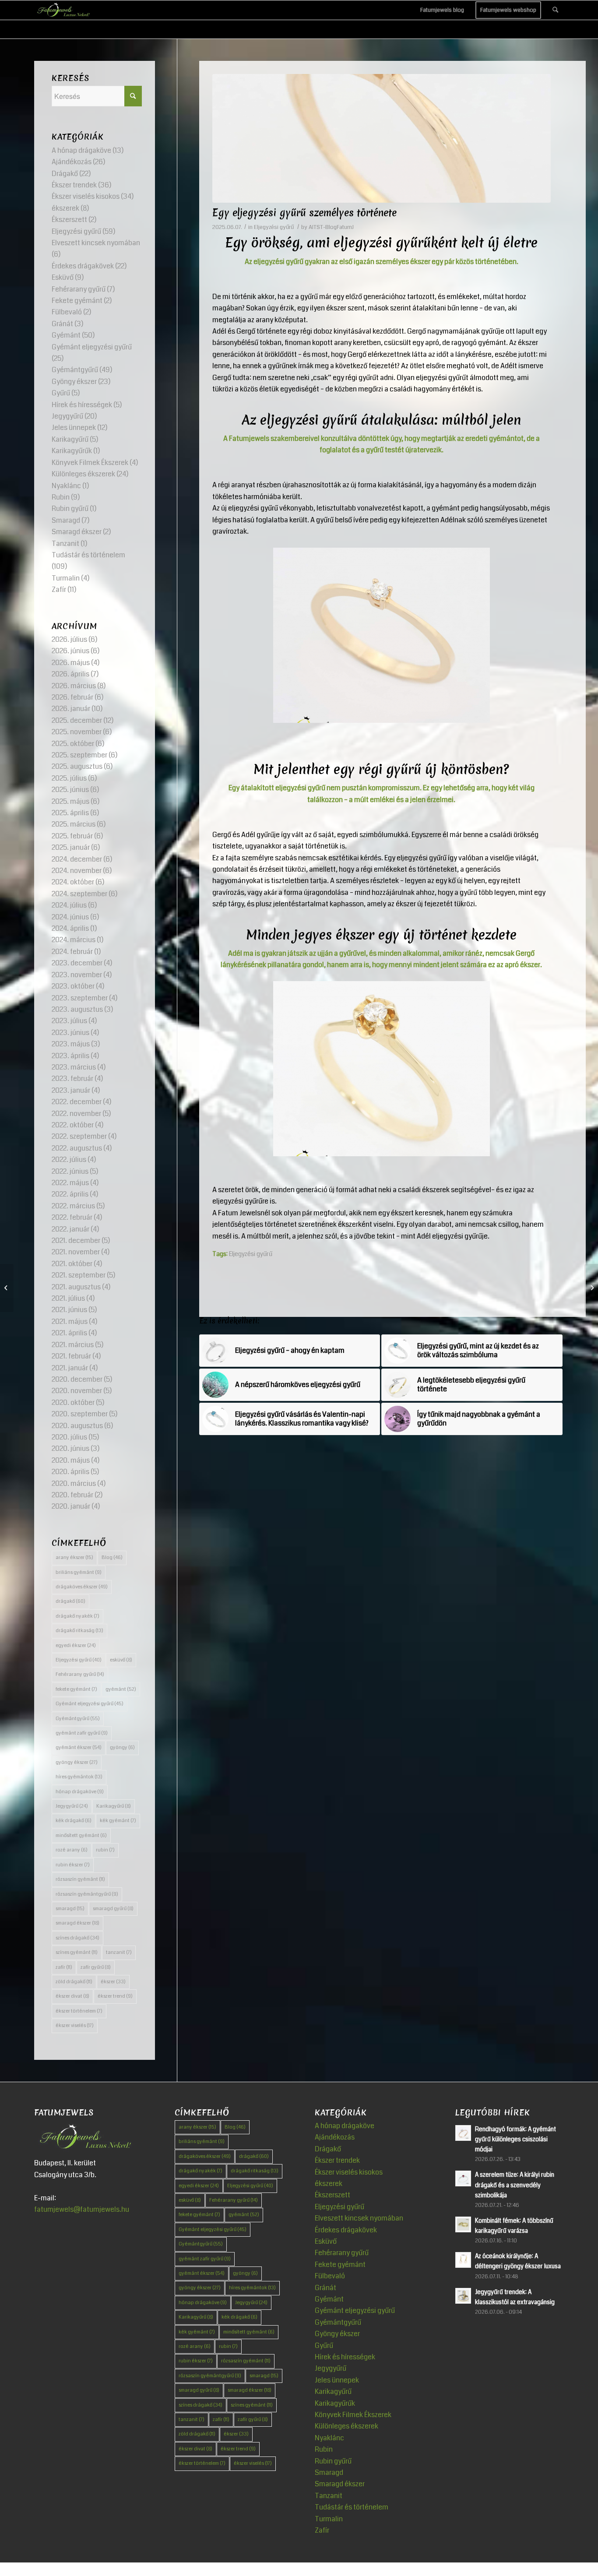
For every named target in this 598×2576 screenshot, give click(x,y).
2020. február (72, 1495)
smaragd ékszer (77, 1923)
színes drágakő (77, 1938)
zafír (64, 1967)
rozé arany (72, 1850)
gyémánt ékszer (79, 1747)
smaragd (70, 1909)
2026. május (71, 663)
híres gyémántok (79, 1777)
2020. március (74, 1483)
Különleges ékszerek (83, 474)
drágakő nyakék (77, 1616)
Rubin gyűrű (70, 509)
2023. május (71, 1044)
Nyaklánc (66, 486)
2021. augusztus (76, 1287)
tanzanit (119, 1952)
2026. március (74, 686)
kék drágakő (74, 1821)
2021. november (76, 1252)
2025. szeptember (79, 755)
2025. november (77, 732)
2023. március (74, 1067)
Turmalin (66, 578)
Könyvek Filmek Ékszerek (90, 463)
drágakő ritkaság (79, 1631)
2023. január (71, 1090)
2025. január (71, 847)
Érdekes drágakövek (83, 266)
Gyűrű (61, 393)
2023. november (77, 975)
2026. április (70, 674)
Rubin (61, 497)
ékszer (113, 1982)
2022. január (70, 1229)
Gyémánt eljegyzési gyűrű (92, 347)
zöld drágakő (74, 1982)
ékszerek (65, 208)
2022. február (72, 1217)
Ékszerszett (69, 220)
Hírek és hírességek (82, 405)
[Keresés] (555, 10)
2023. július (69, 1021)
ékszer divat (72, 1996)
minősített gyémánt (81, 1835)
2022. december (77, 1102)
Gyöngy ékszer (74, 382)
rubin (105, 1850)
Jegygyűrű (67, 416)
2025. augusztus (77, 766)
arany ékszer (74, 1557)
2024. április (70, 928)
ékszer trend (115, 1996)
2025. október (73, 744)
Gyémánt (66, 335)
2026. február (72, 697)
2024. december (77, 859)
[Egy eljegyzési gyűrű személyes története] (382, 138)
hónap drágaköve (80, 1792)
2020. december (77, 1379)
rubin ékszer (73, 1865)
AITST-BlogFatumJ (331, 227)
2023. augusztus (77, 1009)
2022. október (73, 1125)
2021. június (69, 1310)
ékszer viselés (75, 2025)
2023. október (73, 986)
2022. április (70, 1194)
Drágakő (65, 174)
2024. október (73, 882)
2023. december (77, 963)
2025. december (77, 720)
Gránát (62, 324)
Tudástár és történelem (88, 555)
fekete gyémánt (76, 1689)
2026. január (71, 709)
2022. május (70, 1183)
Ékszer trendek (74, 185)
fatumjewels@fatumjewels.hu (82, 2209)
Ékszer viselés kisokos (86, 196)
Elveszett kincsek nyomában (96, 243)
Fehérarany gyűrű (79, 289)
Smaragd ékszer (77, 532)
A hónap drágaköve (81, 150)
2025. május (70, 801)
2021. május (70, 1321)
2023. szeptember (80, 998)
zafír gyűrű (96, 1967)
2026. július (69, 639)
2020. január (71, 1506)
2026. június (70, 651)
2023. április (70, 1056)
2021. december (76, 1240)
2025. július (69, 778)
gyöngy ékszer (77, 1762)
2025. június (70, 790)
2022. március (73, 1206)
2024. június (70, 917)
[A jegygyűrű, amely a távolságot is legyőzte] (7, 1288)
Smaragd (66, 520)
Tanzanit (65, 544)
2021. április (69, 1333)
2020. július (69, 1437)
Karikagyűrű (70, 439)
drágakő (70, 1601)
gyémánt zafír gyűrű (82, 1733)
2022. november (76, 1114)
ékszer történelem (79, 2011)
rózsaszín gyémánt (80, 1879)
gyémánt (121, 1689)
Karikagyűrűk (72, 451)
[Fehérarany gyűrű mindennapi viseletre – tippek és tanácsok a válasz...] (591, 1288)
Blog (112, 1557)
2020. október (73, 1402)
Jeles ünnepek (74, 428)
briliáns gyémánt (79, 1572)
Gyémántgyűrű (75, 370)
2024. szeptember (79, 894)
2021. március (73, 1345)
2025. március (74, 824)
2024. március (74, 940)
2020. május (71, 1460)
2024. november (77, 871)
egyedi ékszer (76, 1645)
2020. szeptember (80, 1414)
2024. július (69, 905)
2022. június (70, 1171)
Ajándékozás (72, 162)
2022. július (69, 1160)
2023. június (70, 1033)
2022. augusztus (77, 1148)
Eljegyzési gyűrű (274, 227)
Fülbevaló (67, 312)
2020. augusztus (77, 1426)
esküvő (121, 1660)
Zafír (59, 589)
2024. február (72, 952)
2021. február (71, 1356)
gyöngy (122, 1747)
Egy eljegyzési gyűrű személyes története (304, 213)
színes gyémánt (77, 1952)
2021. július (68, 1298)
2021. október (72, 1264)
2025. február (72, 836)
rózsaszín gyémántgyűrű (87, 1894)
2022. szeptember (79, 1136)
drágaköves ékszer (82, 1587)
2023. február (72, 1079)
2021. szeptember (79, 1275)
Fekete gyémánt (77, 301)
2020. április (70, 1472)
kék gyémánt (118, 1821)
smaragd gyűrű (113, 1909)
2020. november (77, 1391)
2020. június (70, 1448)
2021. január (70, 1368)
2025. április (70, 813)
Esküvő (63, 277)
